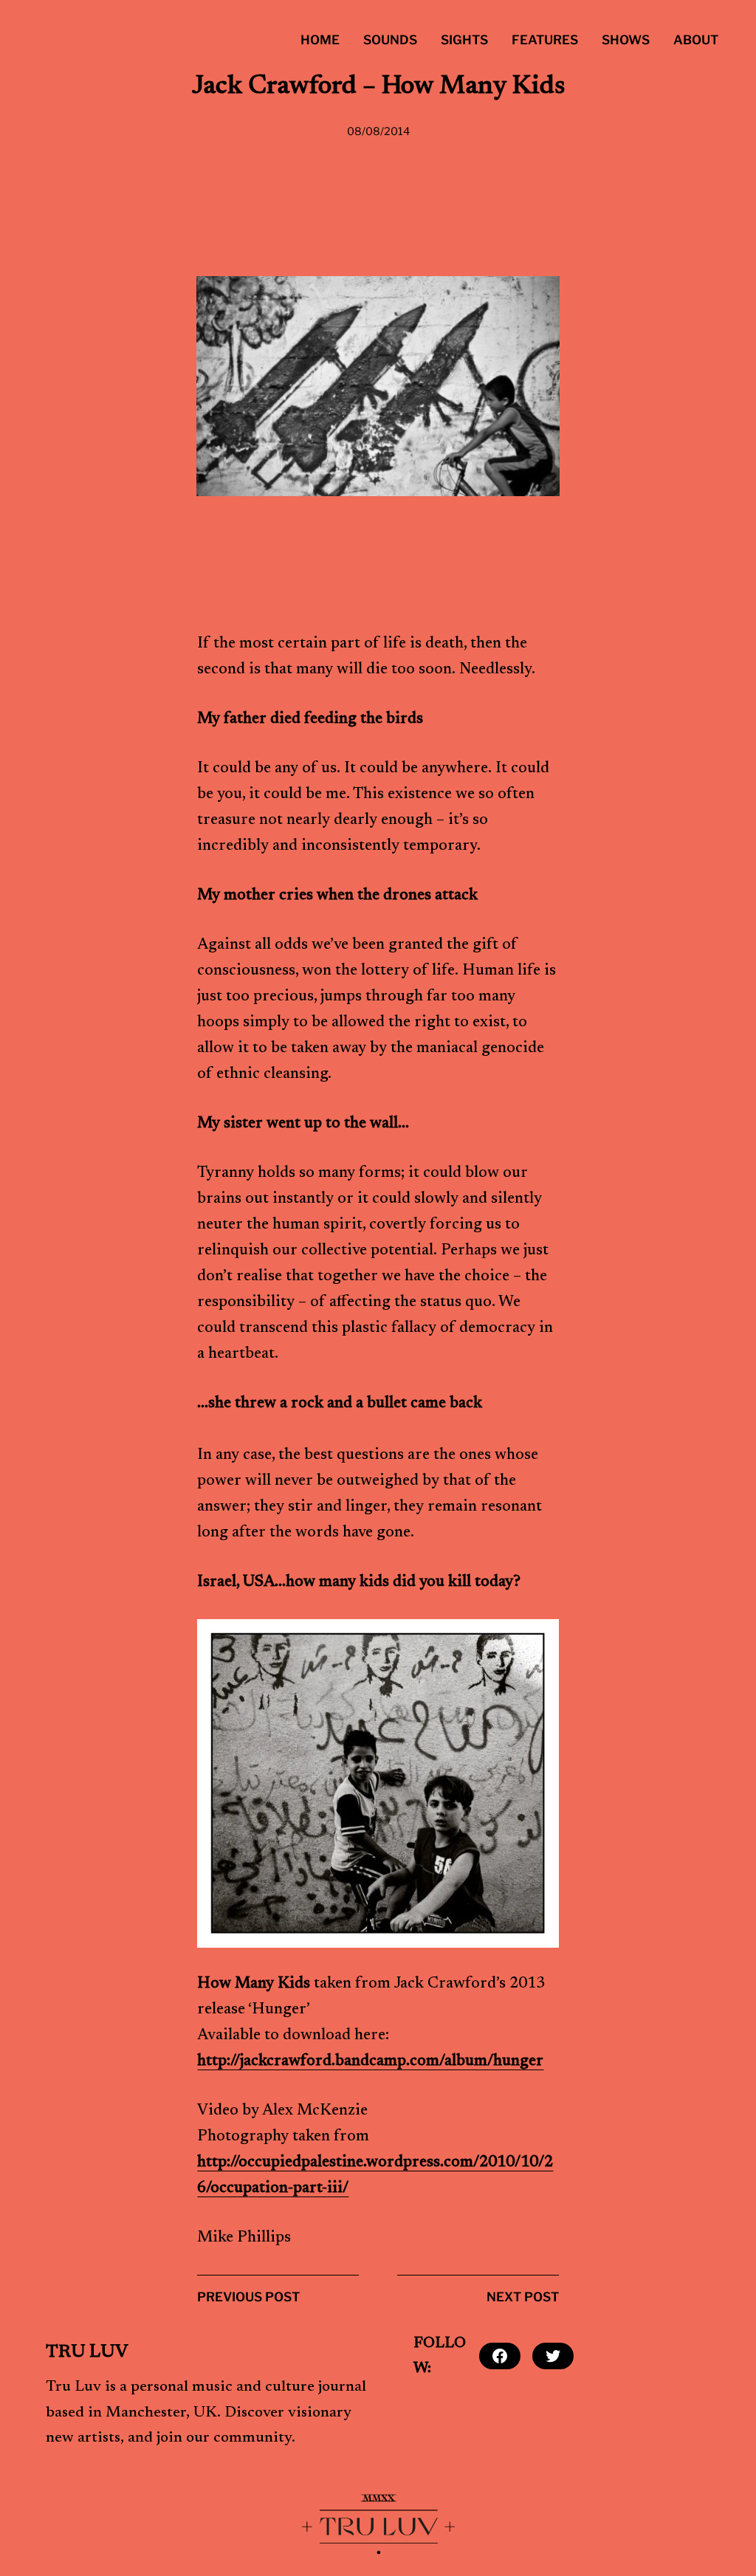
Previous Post (248, 2297)
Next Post (523, 2297)
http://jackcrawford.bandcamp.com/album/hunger (370, 2062)
